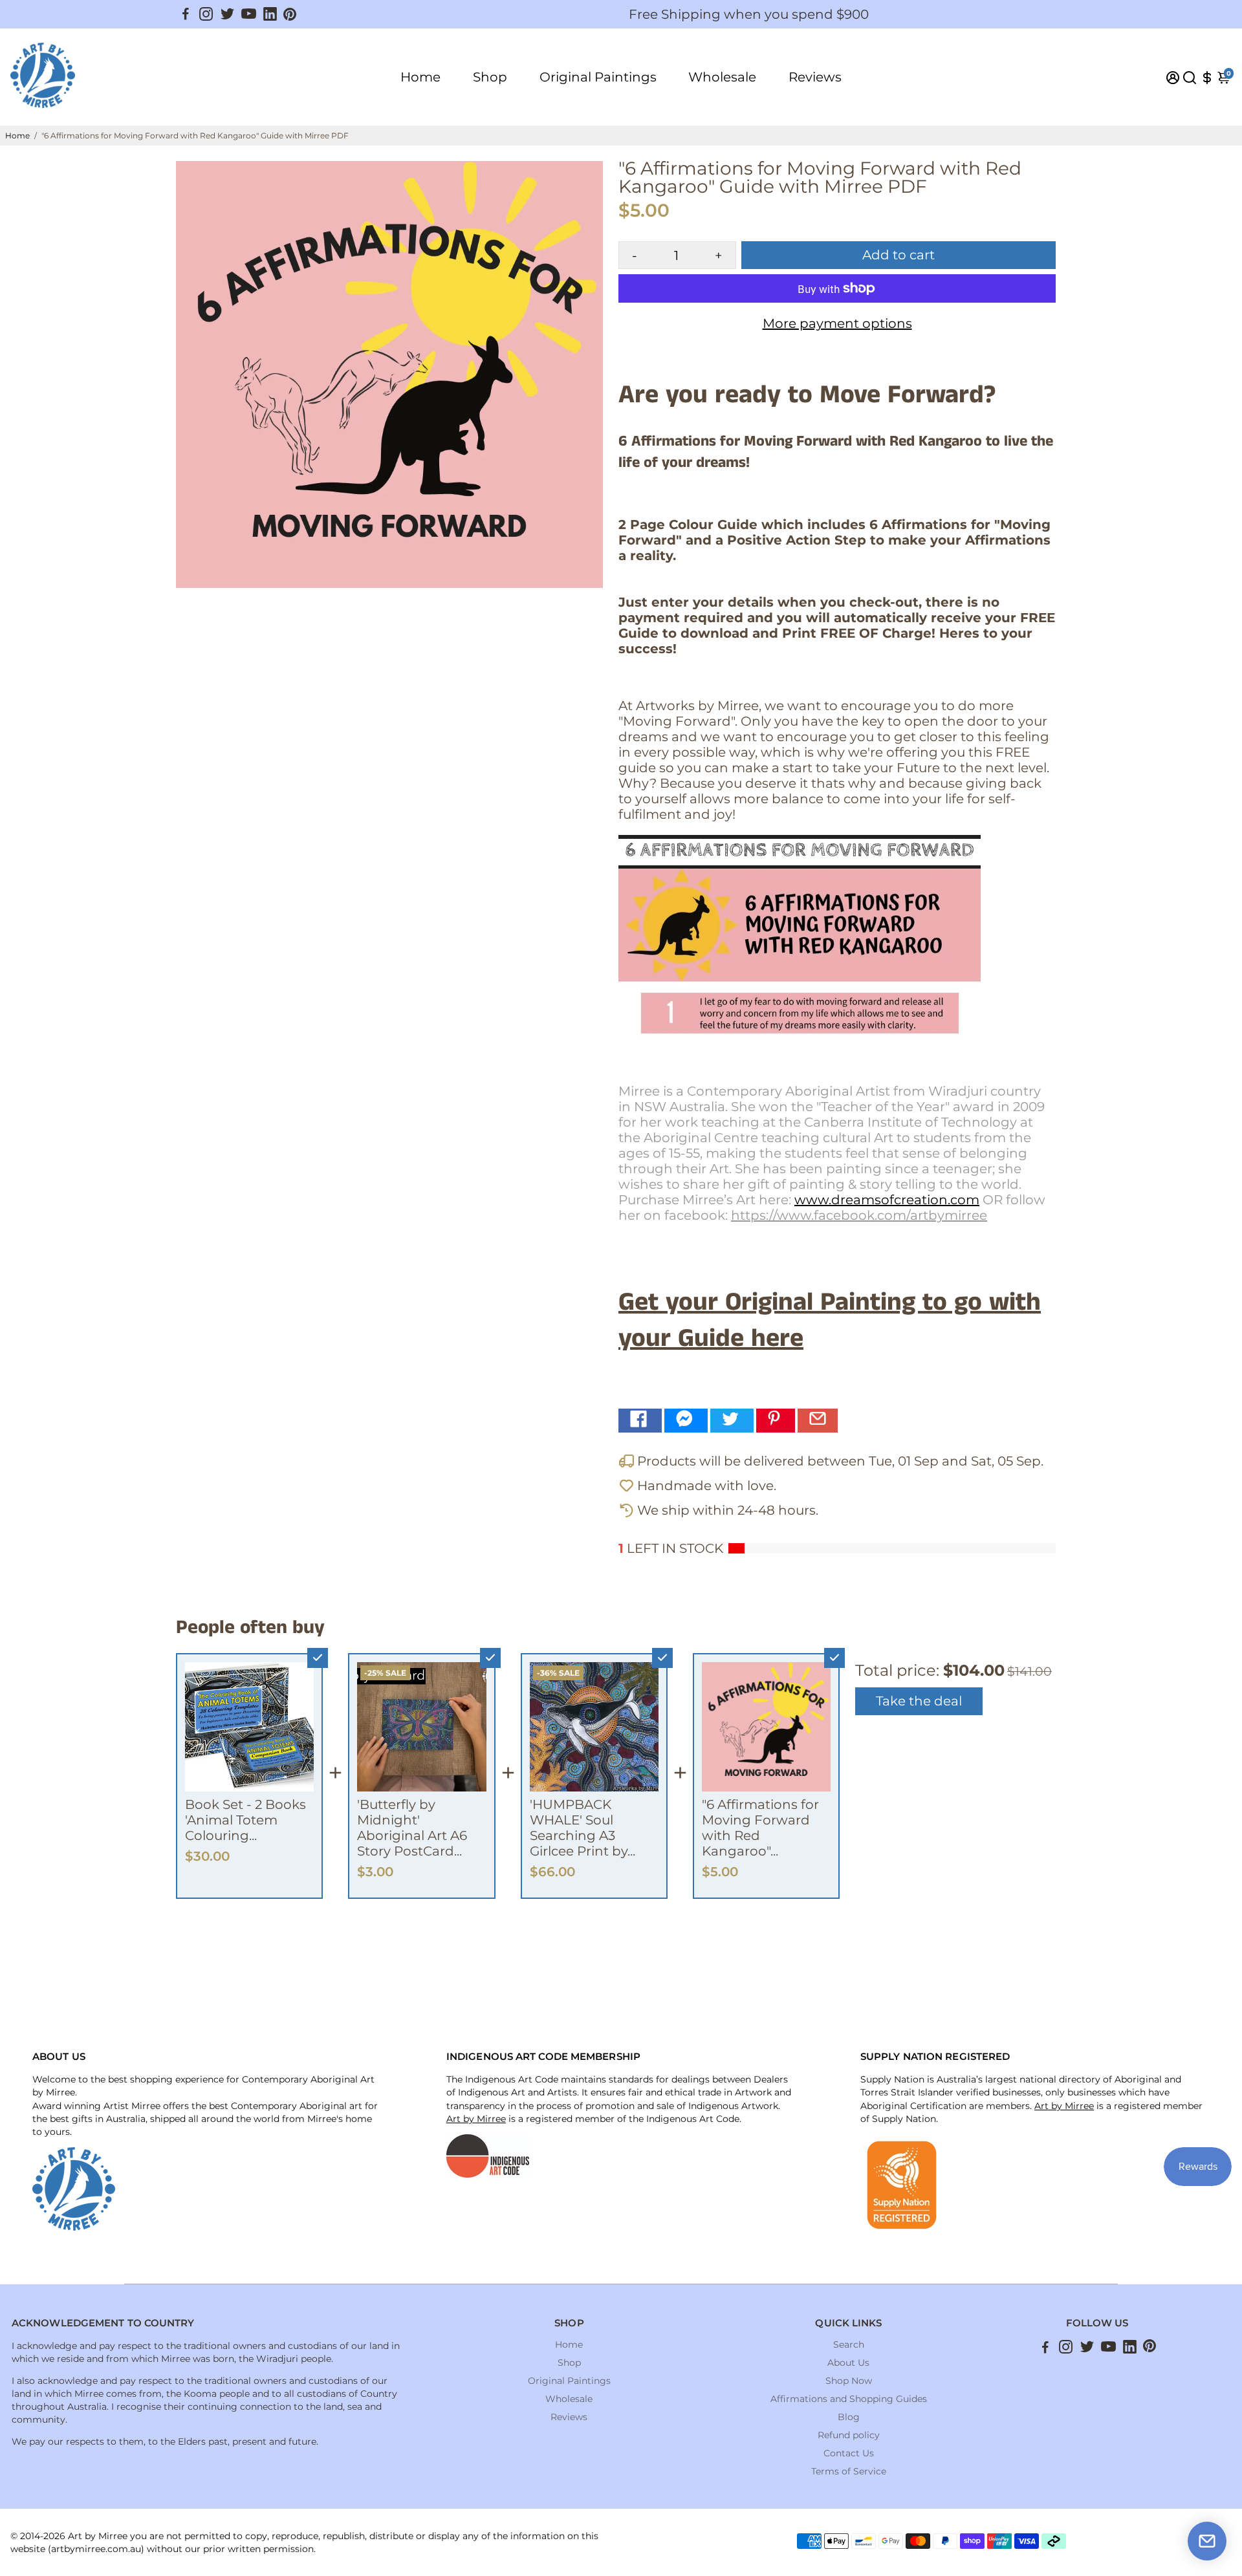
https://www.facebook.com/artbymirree (859, 1215)
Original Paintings (598, 77)
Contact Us (849, 2453)
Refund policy (849, 2435)
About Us (848, 2363)
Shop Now (849, 2381)
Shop (490, 77)
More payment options (837, 323)
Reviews (815, 77)
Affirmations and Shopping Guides (849, 2399)
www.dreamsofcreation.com (887, 1200)
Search (849, 2344)
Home (420, 77)
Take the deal (919, 1701)
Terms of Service (849, 2471)
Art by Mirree (476, 2119)
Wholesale (722, 77)
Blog (849, 2417)
